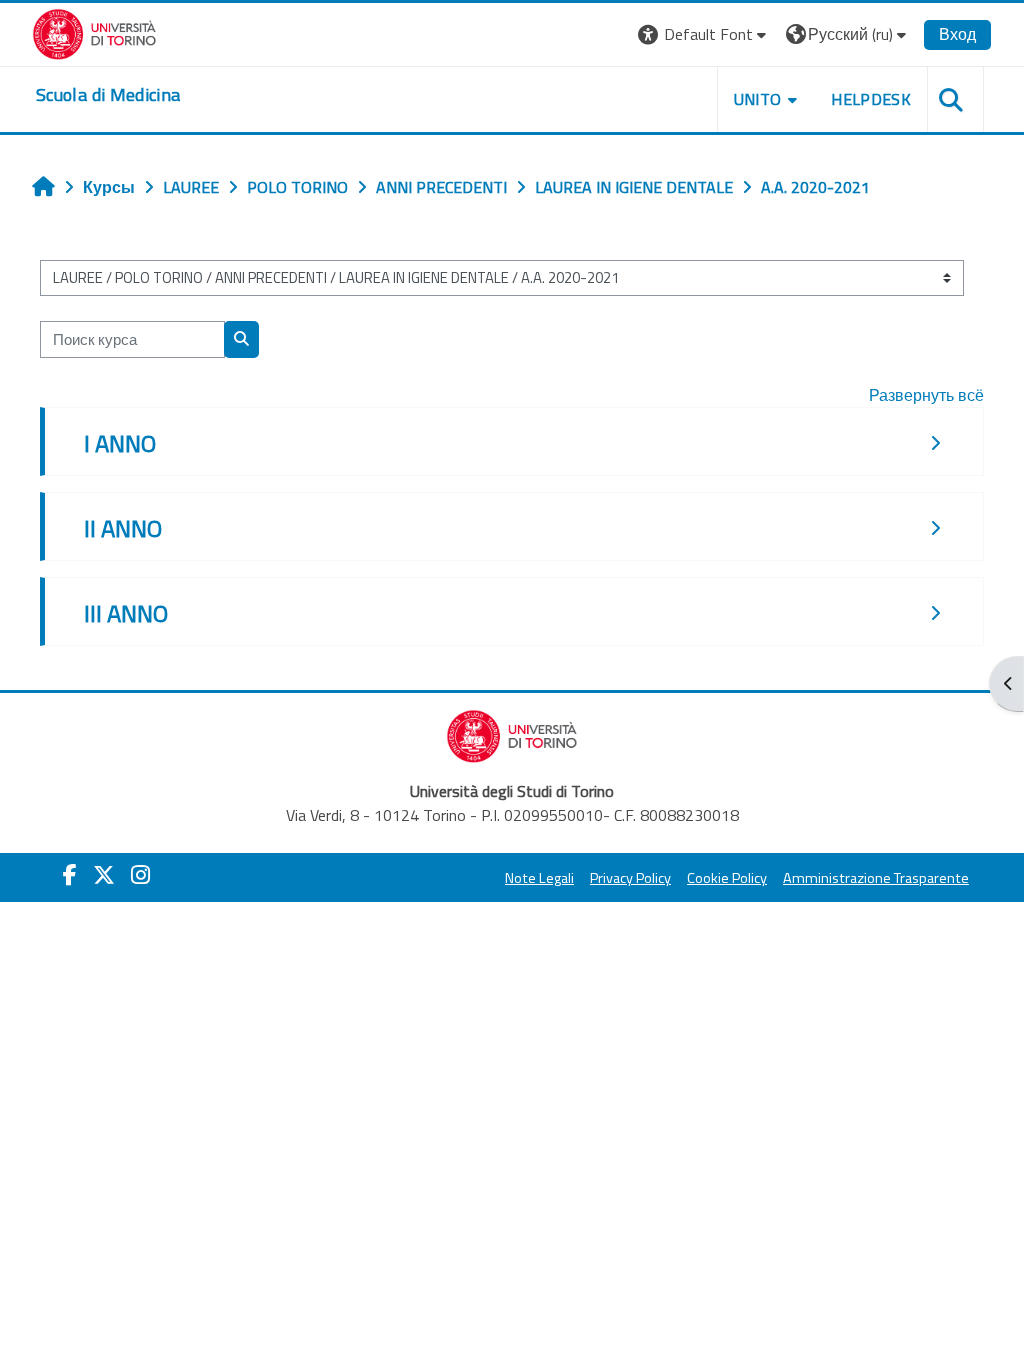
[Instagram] (140, 875)
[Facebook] (70, 875)
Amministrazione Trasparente (876, 878)
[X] (104, 875)
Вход (957, 34)
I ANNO (120, 443)
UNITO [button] (758, 99)
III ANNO (126, 613)
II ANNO (123, 528)
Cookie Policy (727, 878)
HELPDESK (871, 99)
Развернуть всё (926, 395)
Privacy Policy (630, 878)
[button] (704, 34)
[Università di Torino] (94, 32)
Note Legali (539, 878)
